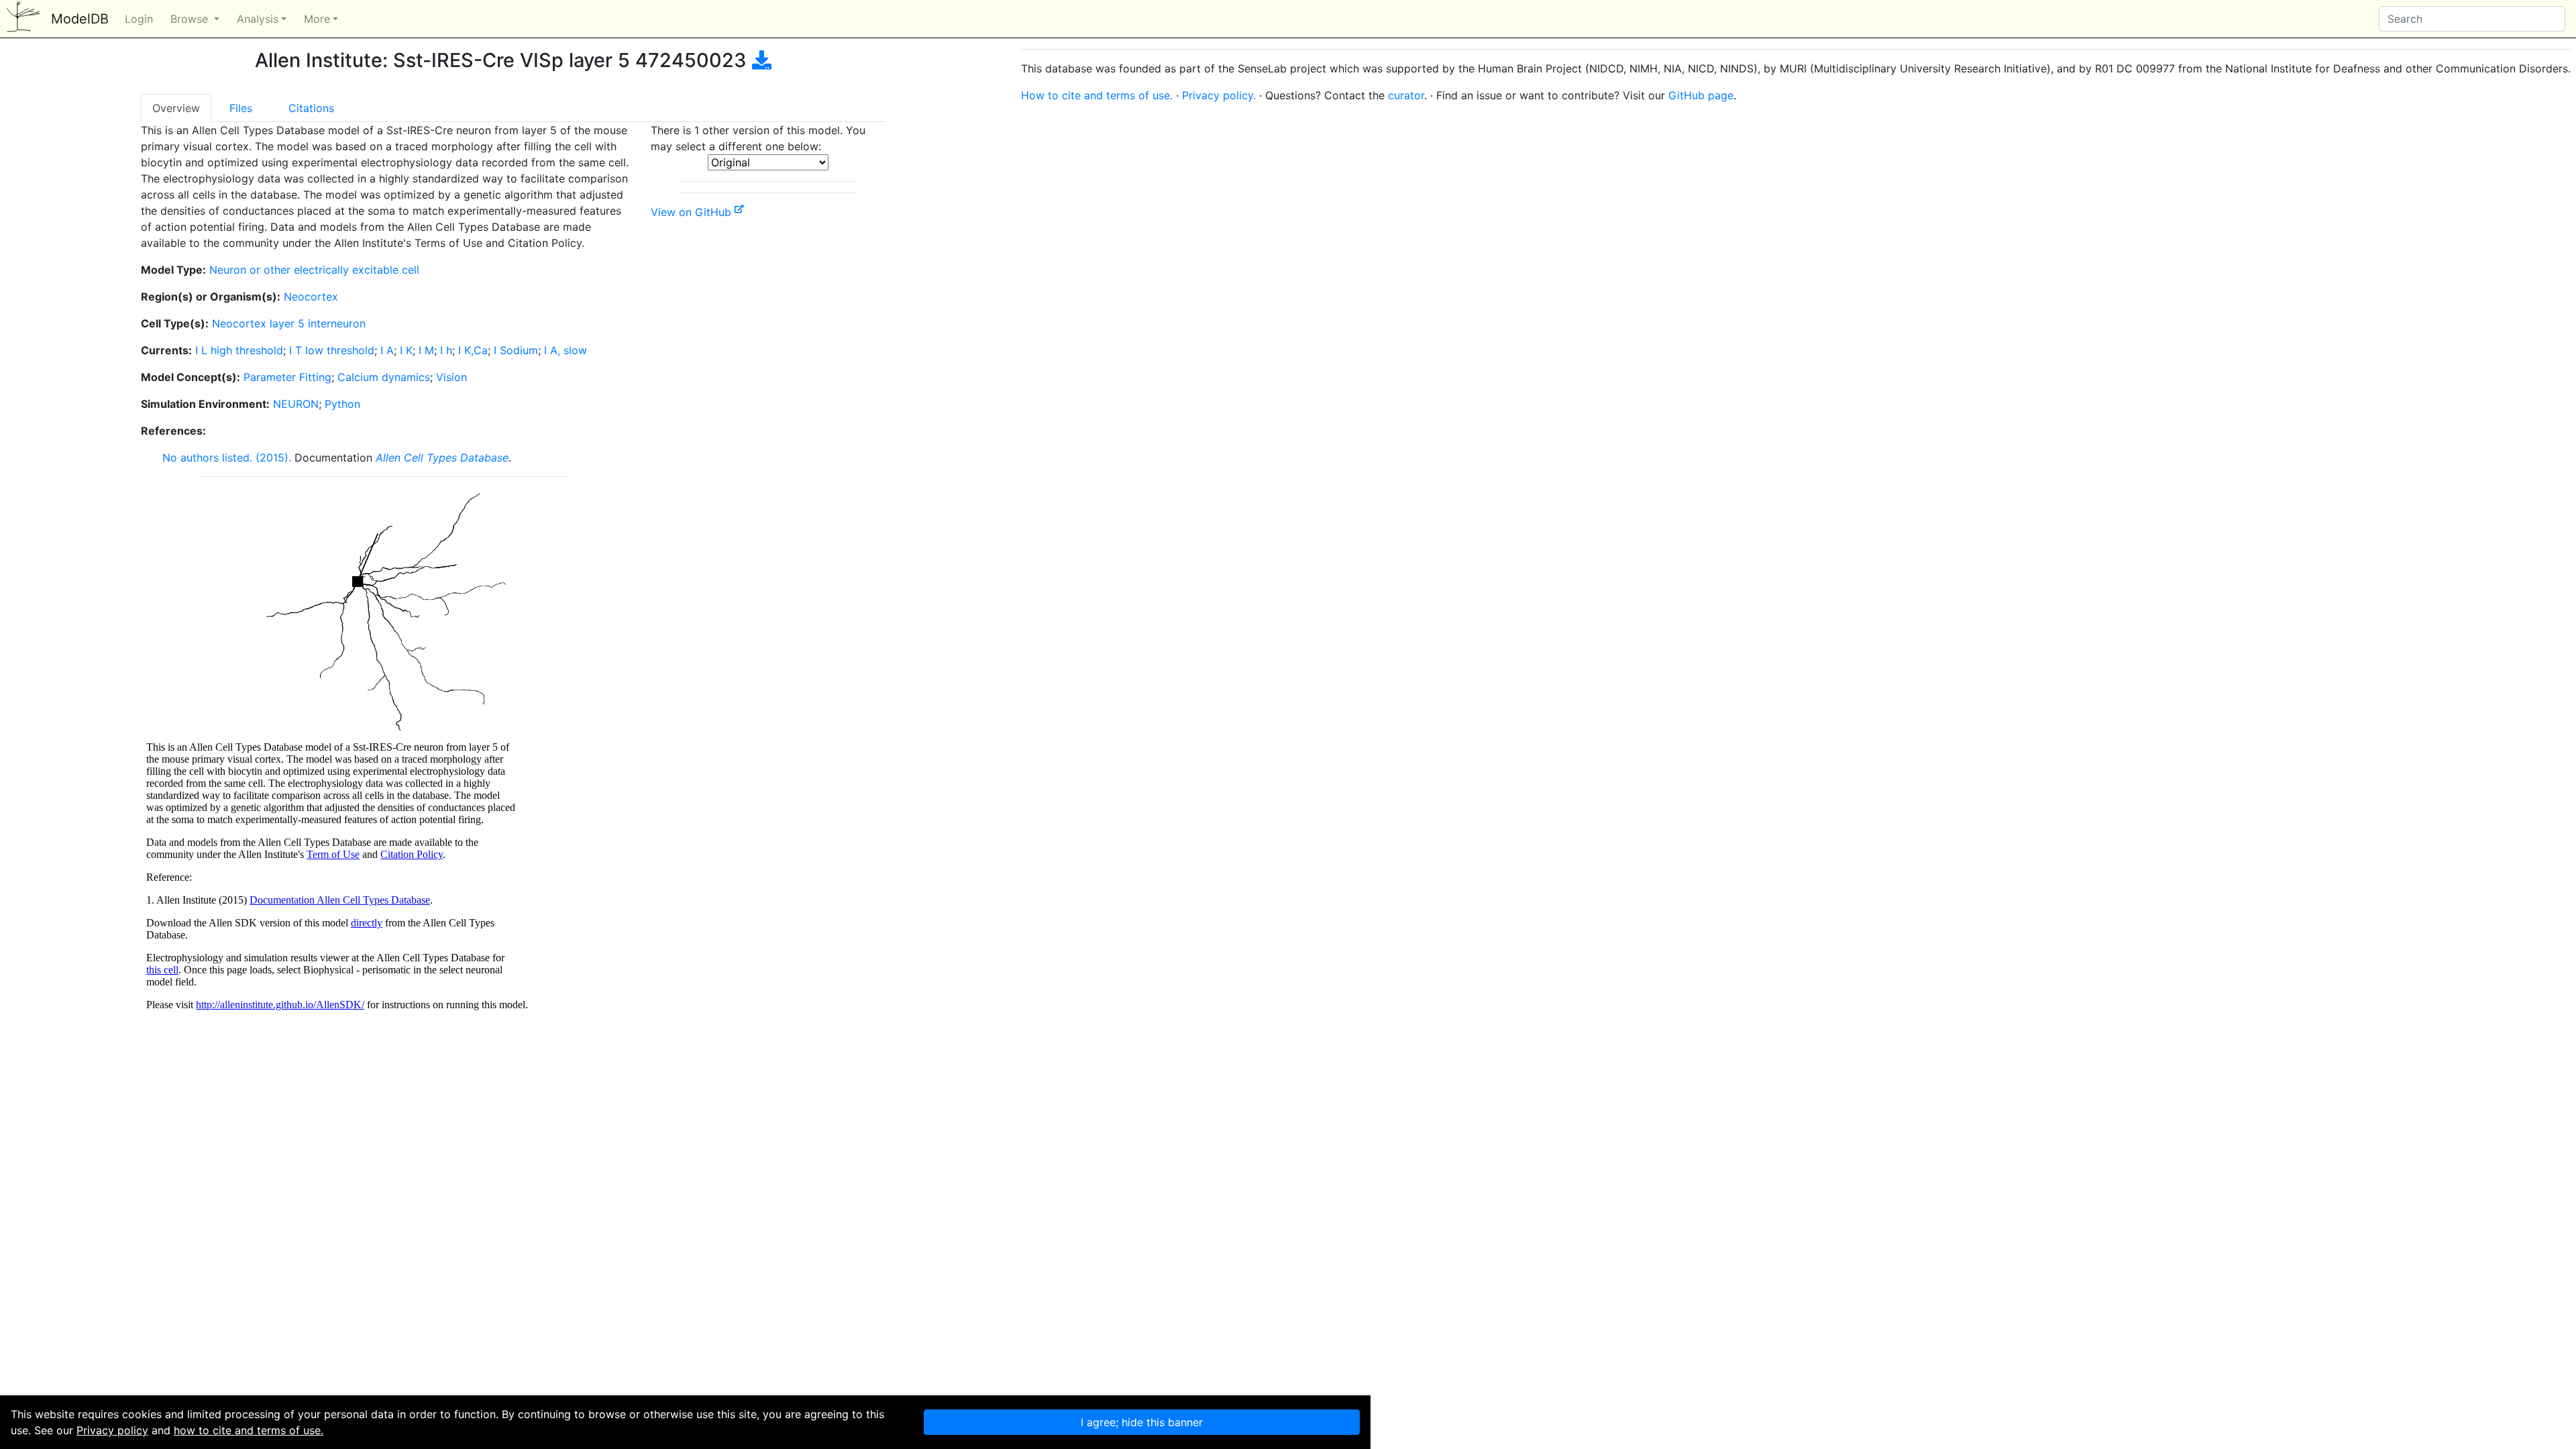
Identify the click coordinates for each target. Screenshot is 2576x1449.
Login (139, 19)
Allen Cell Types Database (442, 458)
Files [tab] (241, 108)
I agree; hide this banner (1142, 1422)
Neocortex (311, 297)
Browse (191, 19)
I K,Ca (473, 350)
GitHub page (1701, 95)
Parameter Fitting (287, 377)
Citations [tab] (311, 108)
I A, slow (566, 350)
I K (406, 350)
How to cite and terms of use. (1097, 95)
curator (1406, 95)
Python (342, 404)
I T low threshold (332, 350)
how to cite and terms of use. (249, 1430)
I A (387, 350)
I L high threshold (239, 350)
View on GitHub (693, 212)
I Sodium (516, 350)
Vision (451, 377)
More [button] (317, 19)
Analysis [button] (258, 19)
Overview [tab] (176, 108)
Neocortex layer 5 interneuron (289, 323)
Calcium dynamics (384, 377)
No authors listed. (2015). (227, 458)
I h (446, 350)
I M (426, 350)
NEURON (296, 404)
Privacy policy (112, 1430)
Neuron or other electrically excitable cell (314, 270)
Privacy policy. (1219, 95)
